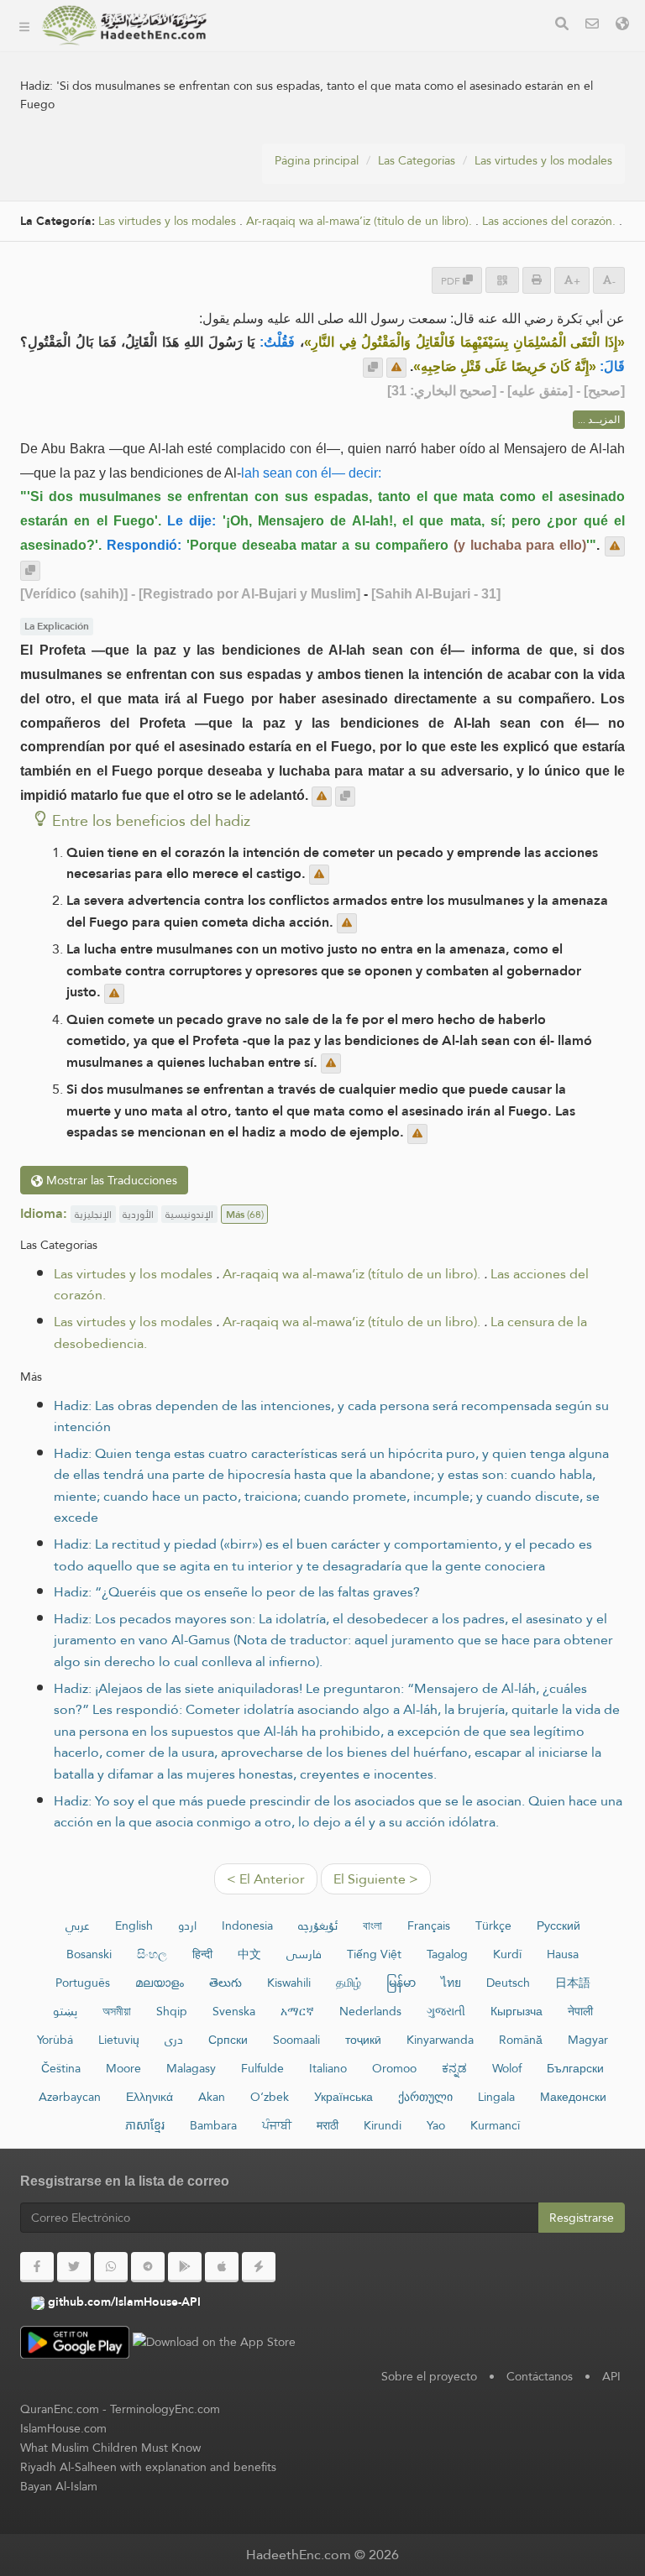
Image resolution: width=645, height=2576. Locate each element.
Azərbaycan (70, 2097)
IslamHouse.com (63, 2428)
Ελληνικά (149, 2097)
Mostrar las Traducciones (110, 1180)
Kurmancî (495, 2125)
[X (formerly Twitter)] (74, 2267)
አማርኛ (297, 2011)
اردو (187, 1925)
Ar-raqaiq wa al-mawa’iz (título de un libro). (351, 1274)
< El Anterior (266, 1879)
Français (429, 1925)
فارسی (304, 1954)
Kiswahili (289, 1983)
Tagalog (447, 1954)
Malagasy (191, 2068)
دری (174, 2040)
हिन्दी (202, 1954)
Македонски (573, 2097)
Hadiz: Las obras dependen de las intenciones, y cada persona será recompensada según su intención (331, 1416)
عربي (78, 1925)
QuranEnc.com (60, 2409)
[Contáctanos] (592, 26)
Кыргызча (517, 2011)
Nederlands (370, 2011)
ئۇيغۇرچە (318, 1925)
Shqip (172, 2011)
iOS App (275, 207)
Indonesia (247, 1925)
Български (575, 2068)
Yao (436, 2125)
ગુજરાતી (446, 2011)
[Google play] (185, 2267)
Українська (343, 2097)
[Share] (502, 280)
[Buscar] (562, 26)
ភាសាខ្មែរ (145, 2125)
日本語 (573, 1983)
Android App (289, 167)
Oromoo (394, 2068)
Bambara (213, 2125)
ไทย (451, 1983)
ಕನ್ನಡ (454, 2068)
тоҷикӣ (363, 2040)
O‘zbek (270, 2097)
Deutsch (508, 1983)
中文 (249, 1954)
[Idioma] (622, 26)
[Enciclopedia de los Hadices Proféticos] (124, 25)
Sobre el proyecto (290, 89)
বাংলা (372, 1925)
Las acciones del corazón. (549, 221)
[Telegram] (148, 2267)
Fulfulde (262, 2068)
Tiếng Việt (374, 1954)
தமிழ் (349, 1983)
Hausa (563, 1954)
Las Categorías (279, 49)
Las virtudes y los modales (543, 160)
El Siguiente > (376, 1879)
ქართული (425, 2097)
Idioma (257, 246)
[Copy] (373, 368)
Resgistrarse (582, 2218)
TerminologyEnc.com (165, 2409)
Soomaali (296, 2040)
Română (521, 2040)
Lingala (496, 2097)
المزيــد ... (599, 420)
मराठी (328, 2125)
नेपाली (580, 2011)
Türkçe (493, 1925)
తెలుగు (225, 1983)
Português (83, 1983)
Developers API (281, 128)
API (611, 2376)
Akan (212, 2097)
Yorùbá (55, 2040)
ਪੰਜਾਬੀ (277, 2125)
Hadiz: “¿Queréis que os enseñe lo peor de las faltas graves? (237, 1592)
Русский (558, 1925)
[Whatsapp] (111, 2267)
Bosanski (89, 1954)
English (134, 1925)
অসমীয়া (117, 2011)
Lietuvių (119, 2040)
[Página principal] (24, 25)
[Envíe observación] (396, 368)
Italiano (328, 2068)
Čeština (61, 2068)
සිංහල (152, 1954)
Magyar (588, 2040)
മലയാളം (160, 1983)
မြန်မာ (401, 1983)
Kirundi (383, 2125)
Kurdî (507, 1954)
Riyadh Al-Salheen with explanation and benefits (148, 2467)
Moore (123, 2068)
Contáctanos (540, 2376)
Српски (228, 2040)
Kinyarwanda (440, 2040)
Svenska (234, 2011)
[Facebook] (37, 2267)
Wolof (507, 2068)
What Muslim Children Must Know (110, 2448)
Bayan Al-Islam (59, 2486)
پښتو (65, 2011)
